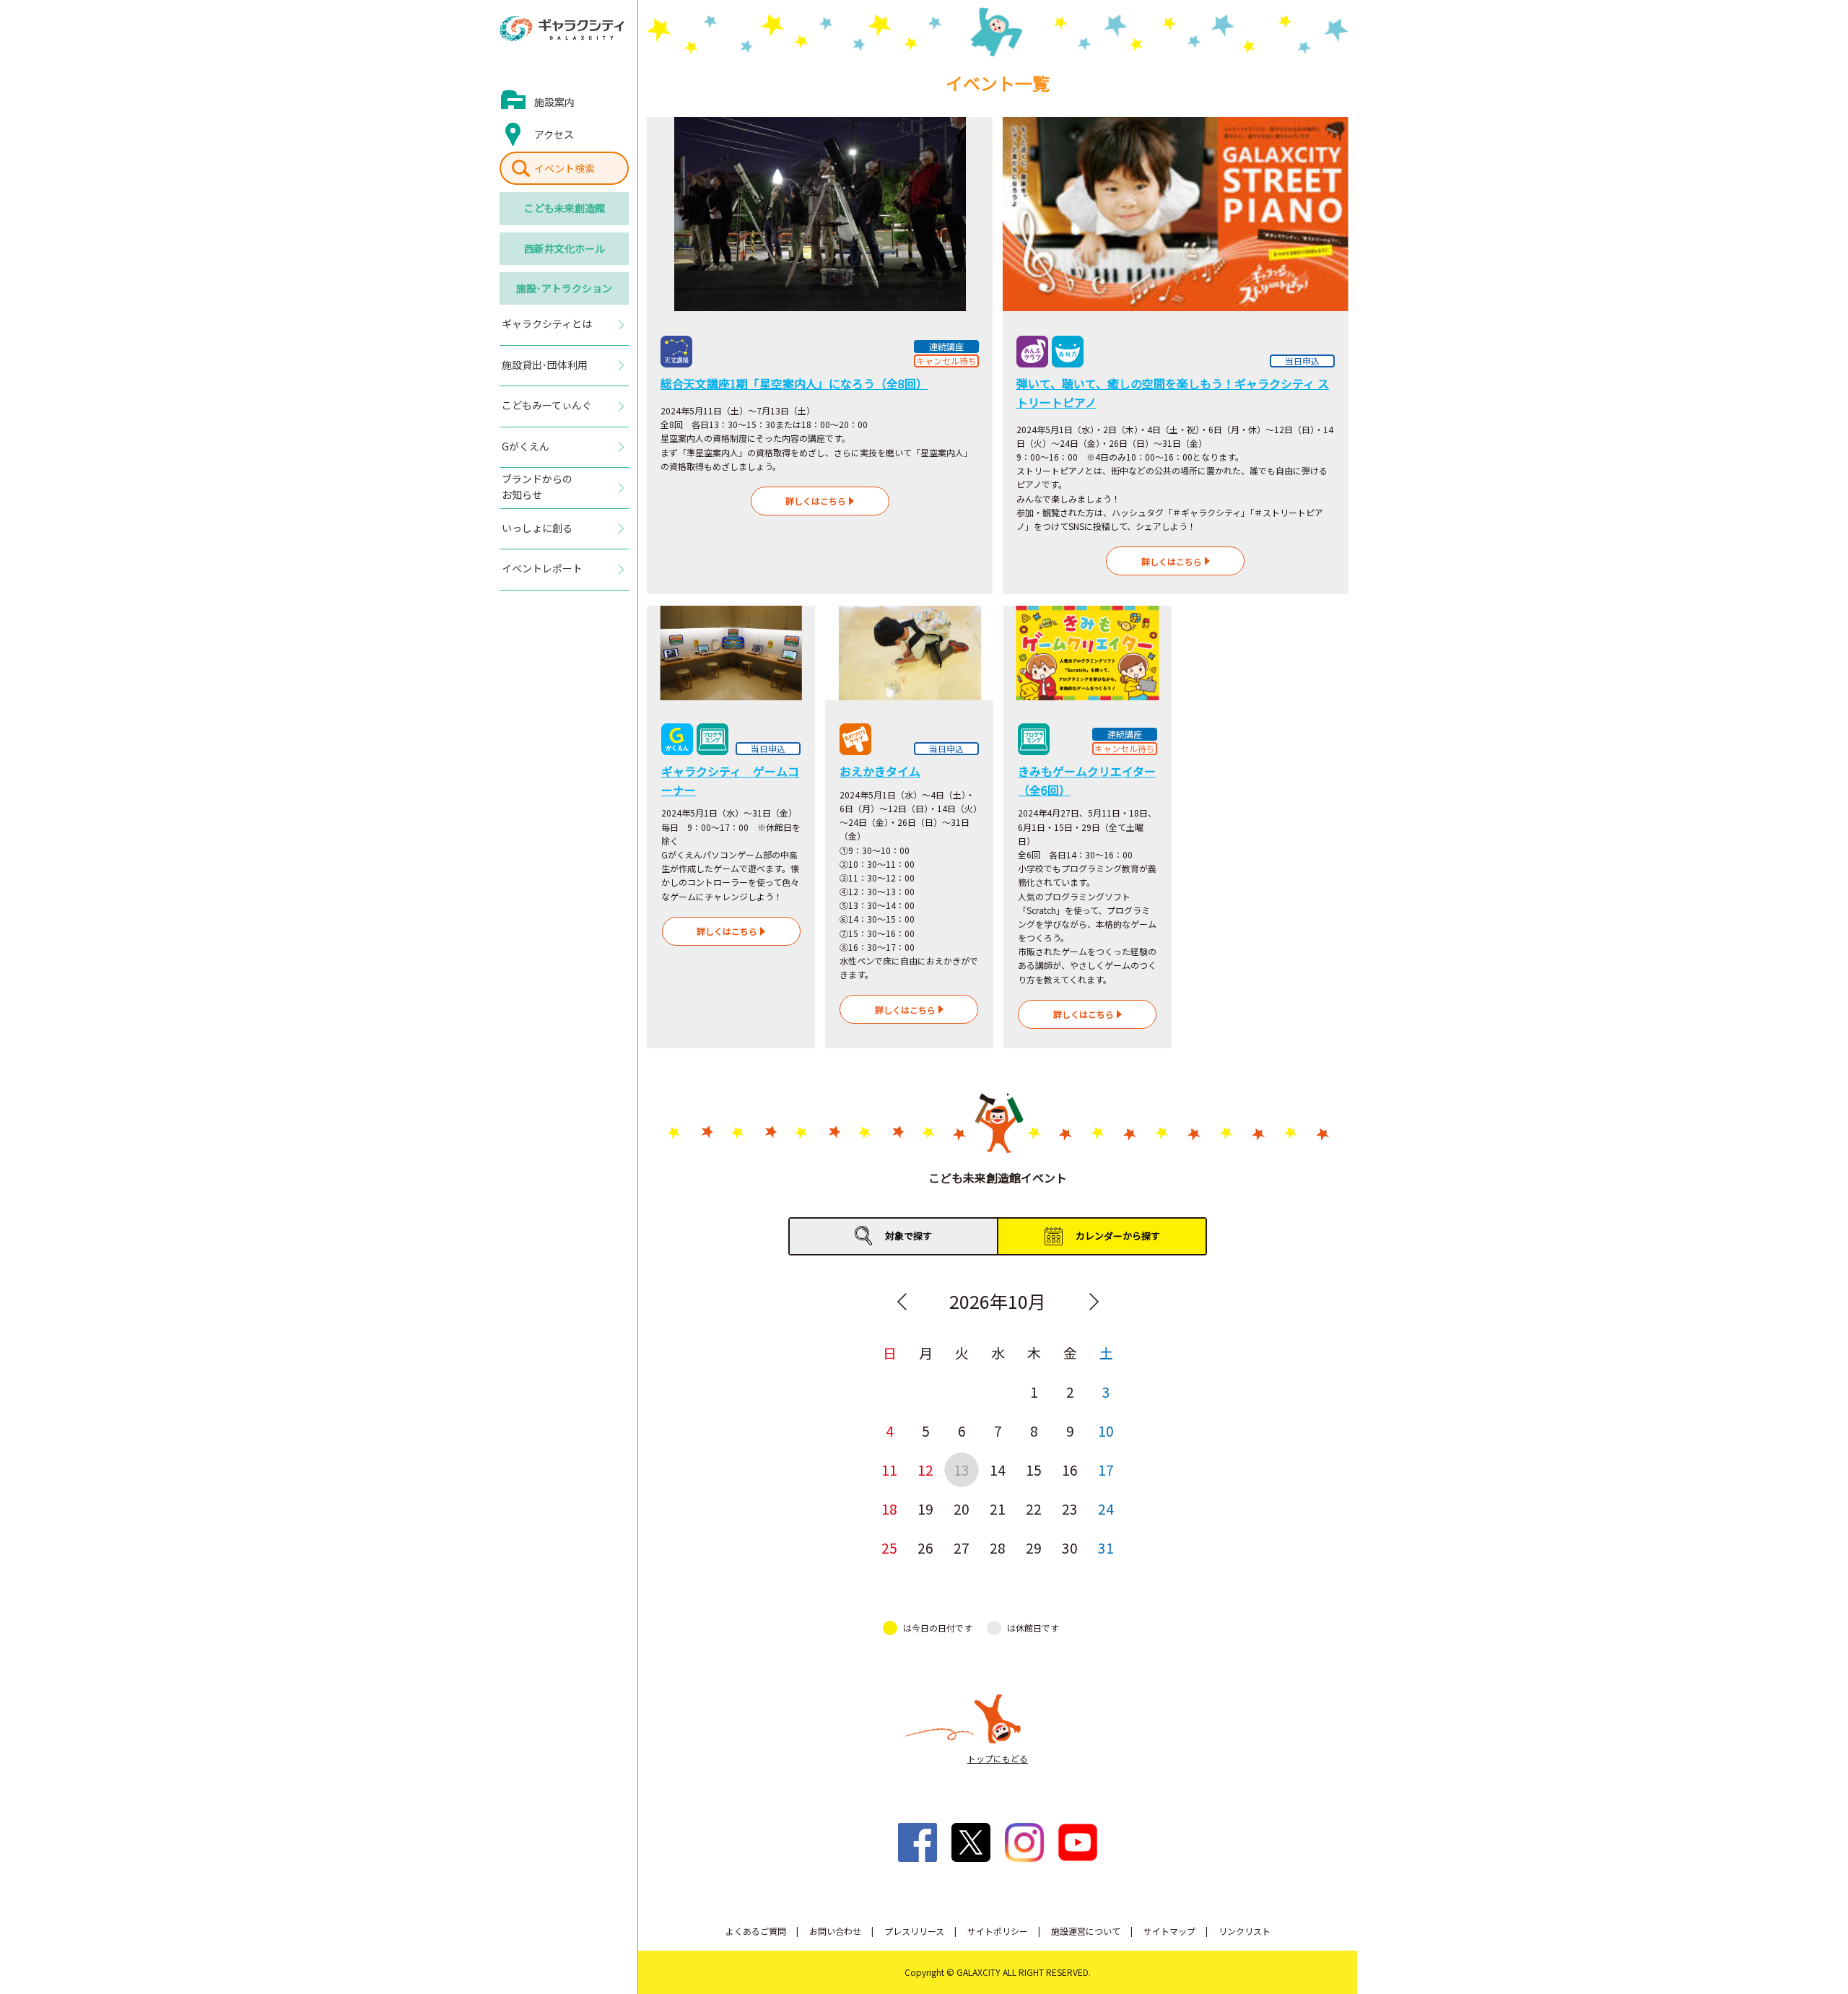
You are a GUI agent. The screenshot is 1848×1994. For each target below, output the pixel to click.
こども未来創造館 (565, 208)
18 (889, 1508)
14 (998, 1470)
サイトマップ (1169, 1931)
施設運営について (1086, 1931)
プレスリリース (914, 1931)
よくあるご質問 (756, 1931)
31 (1106, 1547)
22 (1034, 1508)
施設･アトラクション (564, 288)
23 (1070, 1508)
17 (1106, 1470)
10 (1106, 1431)
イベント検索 (565, 168)
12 (925, 1470)
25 (889, 1547)
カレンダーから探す (1118, 1236)
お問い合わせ (835, 1931)
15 (1034, 1470)
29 (1034, 1547)
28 (998, 1547)
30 (1070, 1547)
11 (889, 1470)
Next (1094, 1302)
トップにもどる (998, 1758)
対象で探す (908, 1236)
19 (925, 1508)
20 (962, 1508)
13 (962, 1470)
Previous (902, 1302)
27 (962, 1547)
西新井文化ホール (565, 248)
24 (1106, 1508)
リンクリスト (1245, 1931)
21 (998, 1508)
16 (1070, 1470)
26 (925, 1547)
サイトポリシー (998, 1931)
